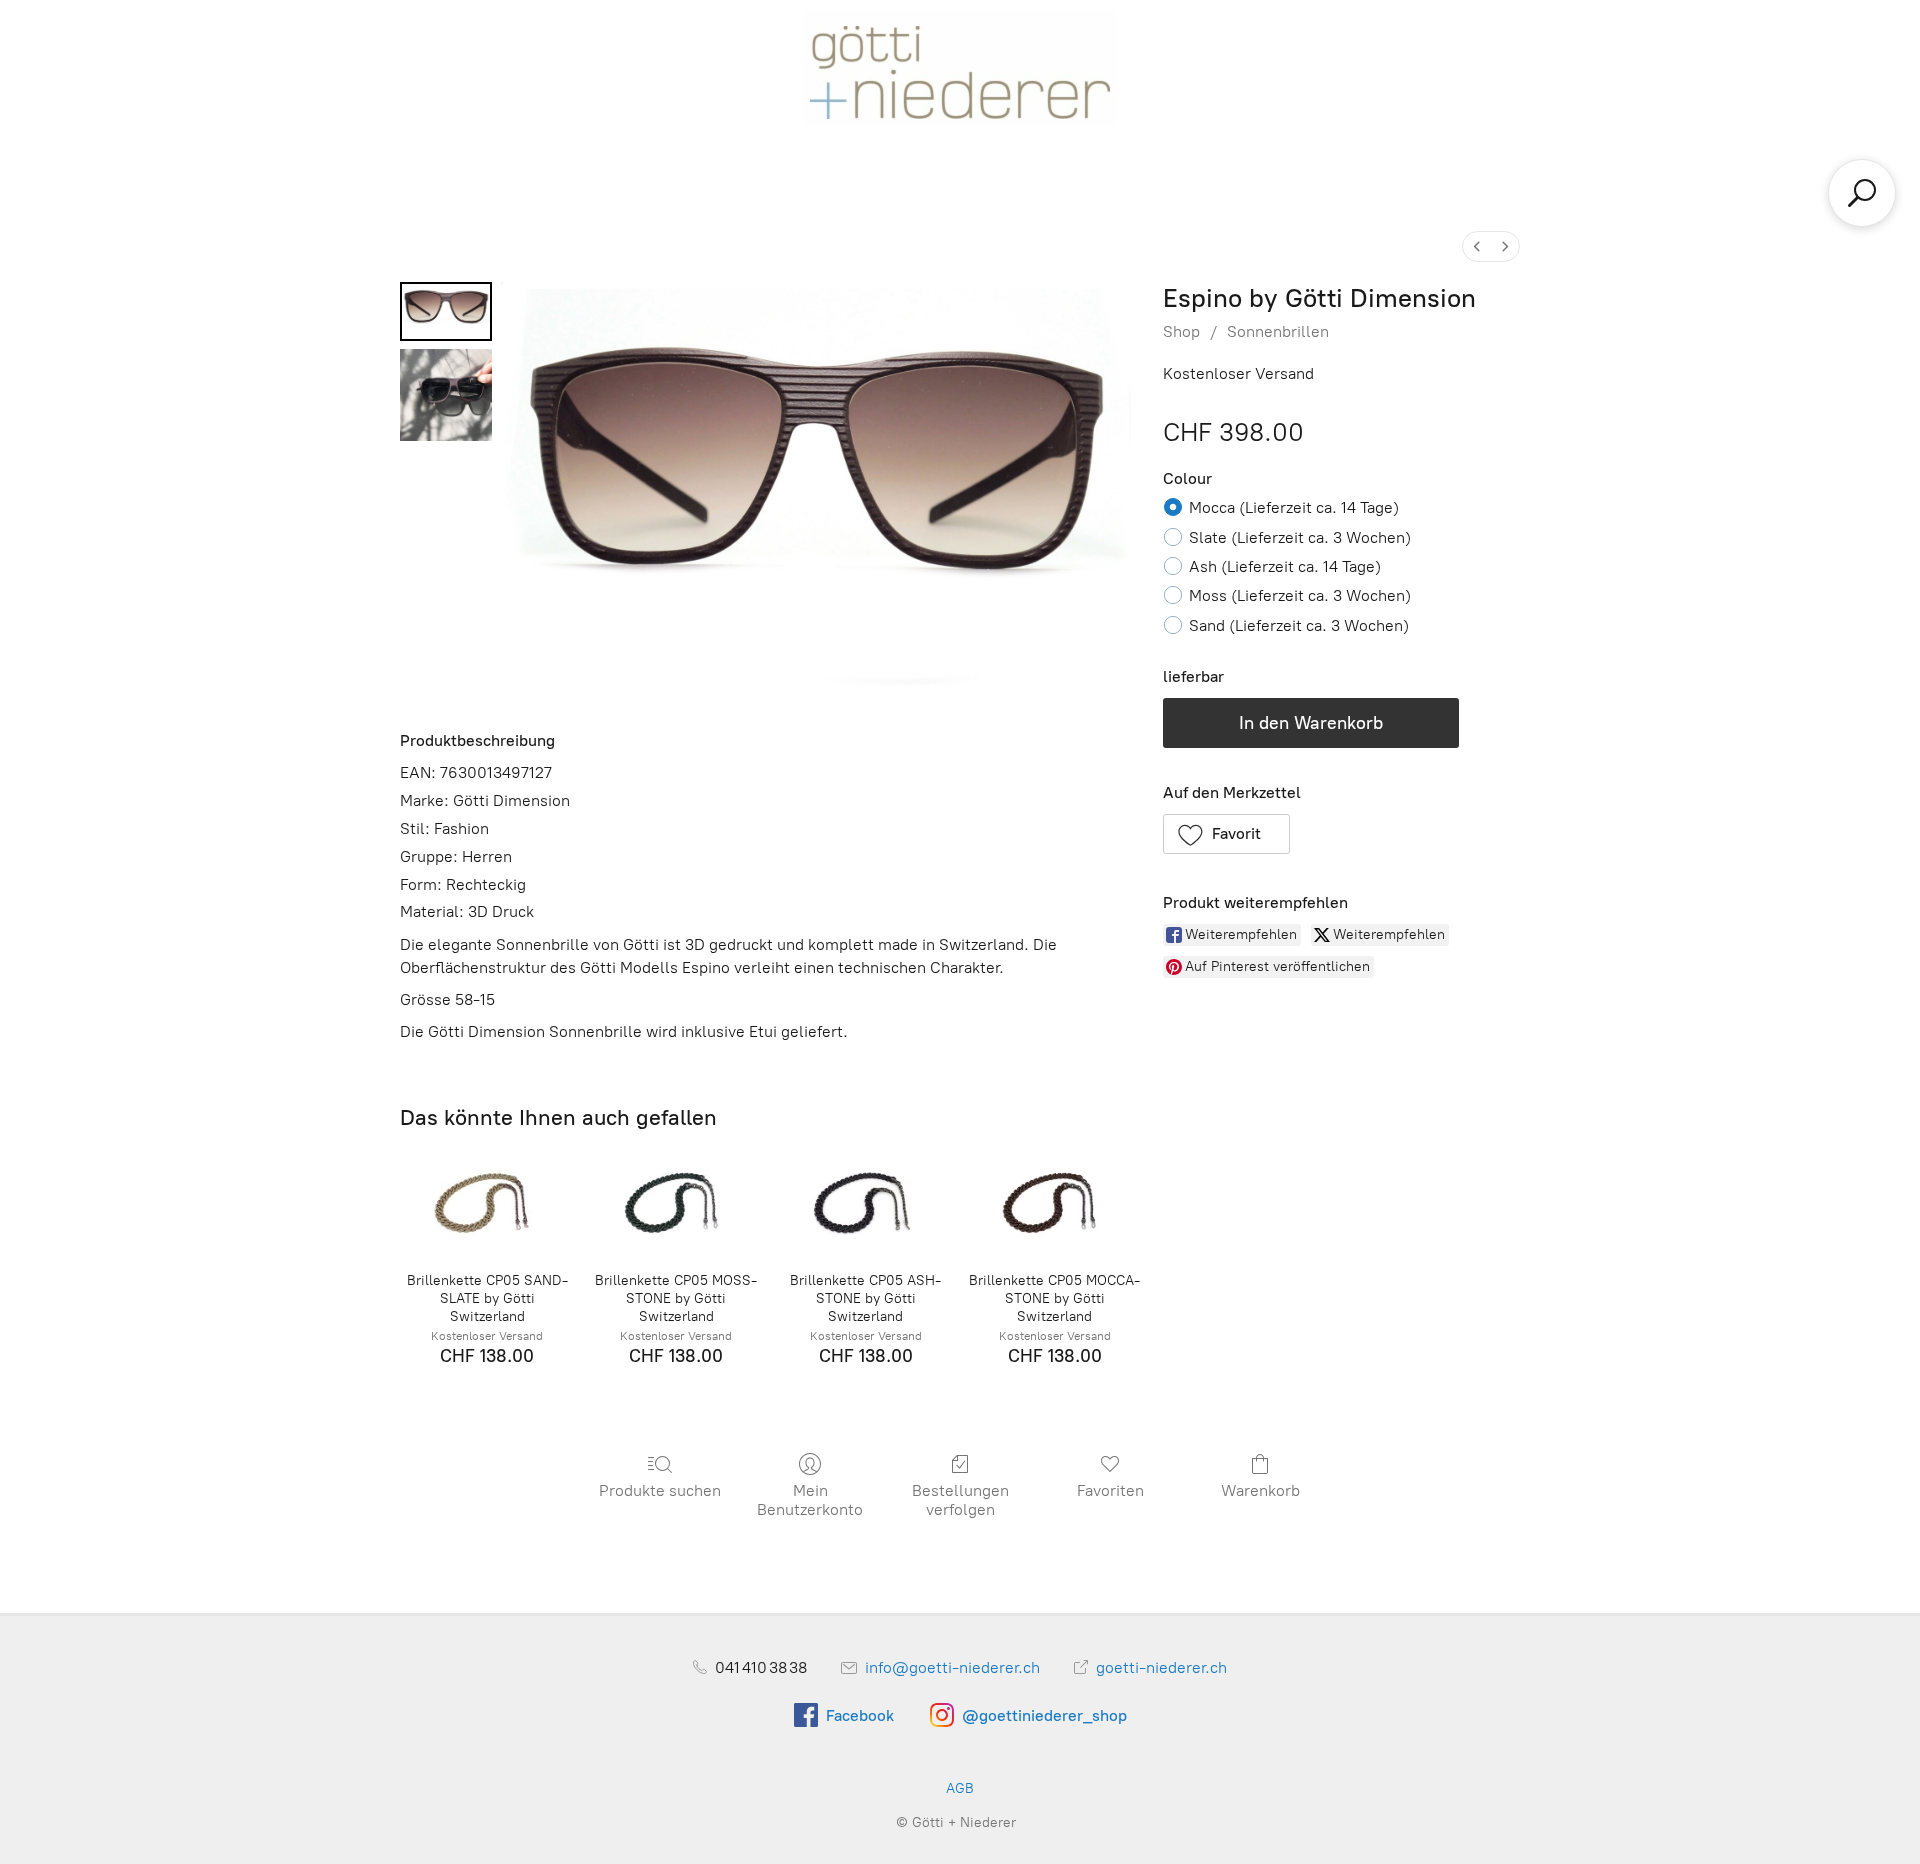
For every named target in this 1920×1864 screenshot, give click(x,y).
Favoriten (1110, 1490)
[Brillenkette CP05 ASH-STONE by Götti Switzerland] (865, 1203)
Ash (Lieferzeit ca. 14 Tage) (1285, 566)
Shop (1181, 331)
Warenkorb (1260, 1490)
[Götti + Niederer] (960, 67)
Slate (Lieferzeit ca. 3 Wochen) (1300, 537)
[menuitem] (1477, 246)
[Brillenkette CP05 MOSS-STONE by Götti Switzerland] (676, 1203)
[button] (1227, 834)
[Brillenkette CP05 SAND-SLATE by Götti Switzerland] (486, 1203)
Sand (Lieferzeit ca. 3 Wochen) (1299, 625)
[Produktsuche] (1862, 193)
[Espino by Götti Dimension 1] (446, 395)
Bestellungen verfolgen (960, 1500)
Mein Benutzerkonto (810, 1500)
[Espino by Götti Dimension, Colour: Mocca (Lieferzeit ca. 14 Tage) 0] (446, 311)
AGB (960, 1788)
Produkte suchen (660, 1490)
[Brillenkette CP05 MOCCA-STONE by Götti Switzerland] (1054, 1203)
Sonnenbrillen (1278, 331)
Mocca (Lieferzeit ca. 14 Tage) (1294, 507)
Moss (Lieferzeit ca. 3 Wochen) (1300, 595)
